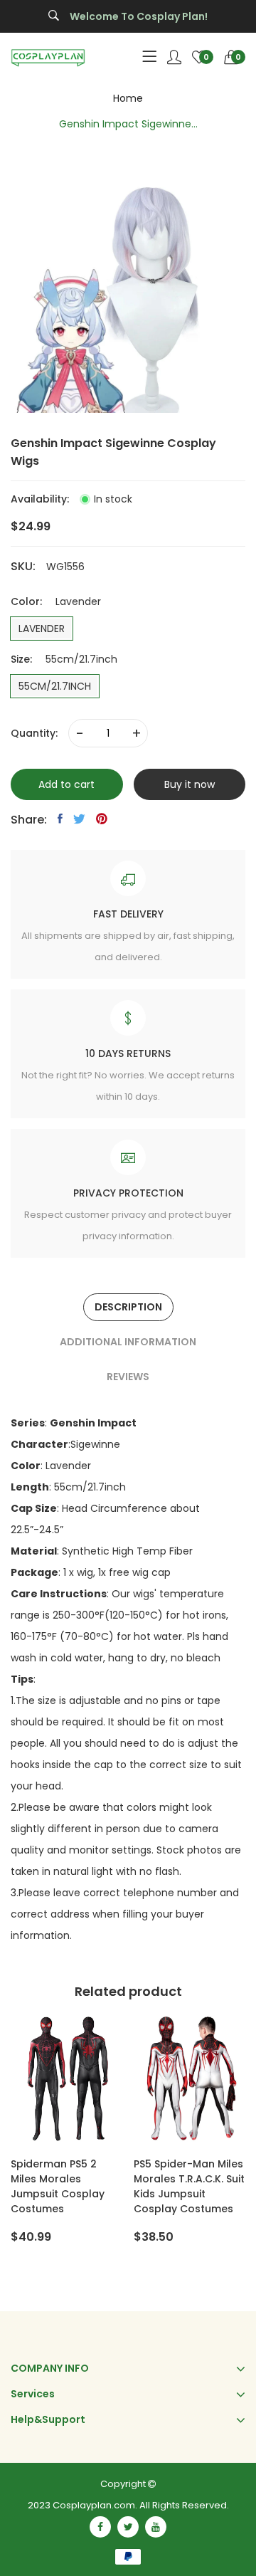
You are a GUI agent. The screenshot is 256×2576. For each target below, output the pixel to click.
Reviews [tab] (128, 1377)
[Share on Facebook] (60, 819)
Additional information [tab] (128, 1342)
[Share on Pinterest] (102, 819)
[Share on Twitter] (79, 819)
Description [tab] (128, 1307)
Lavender (42, 629)
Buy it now (190, 784)
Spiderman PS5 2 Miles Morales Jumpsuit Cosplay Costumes (58, 2186)
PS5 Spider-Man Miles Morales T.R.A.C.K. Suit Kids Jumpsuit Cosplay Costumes (189, 2186)
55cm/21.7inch (55, 686)
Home (128, 98)
